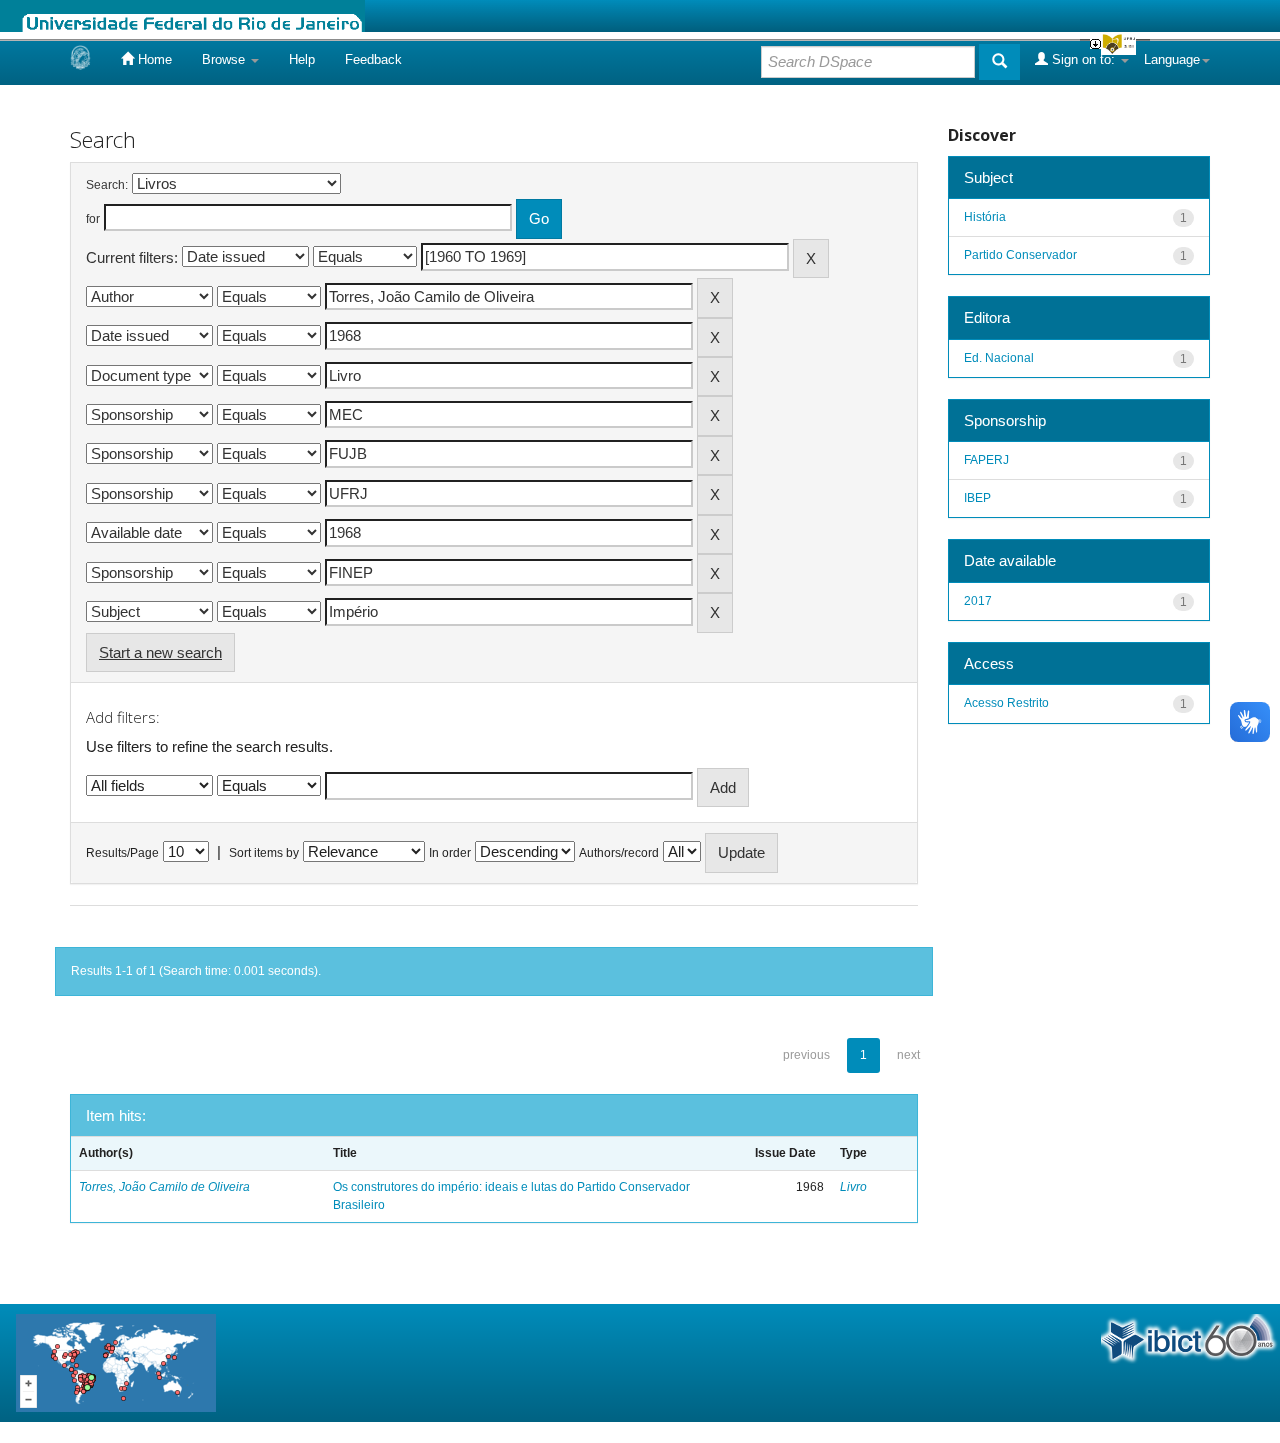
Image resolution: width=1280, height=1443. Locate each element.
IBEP (977, 498)
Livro (853, 1187)
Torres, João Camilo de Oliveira (164, 1187)
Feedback (373, 59)
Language (1172, 59)
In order (450, 853)
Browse (225, 59)
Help (302, 59)
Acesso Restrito (1006, 703)
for (93, 219)
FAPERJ (986, 460)
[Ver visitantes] (116, 1361)
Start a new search (160, 652)
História (985, 217)
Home (153, 59)
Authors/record (619, 853)
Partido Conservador (1020, 255)
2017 (978, 601)
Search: (107, 185)
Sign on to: (1083, 59)
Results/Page (122, 853)
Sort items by (264, 853)
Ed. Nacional (999, 358)
